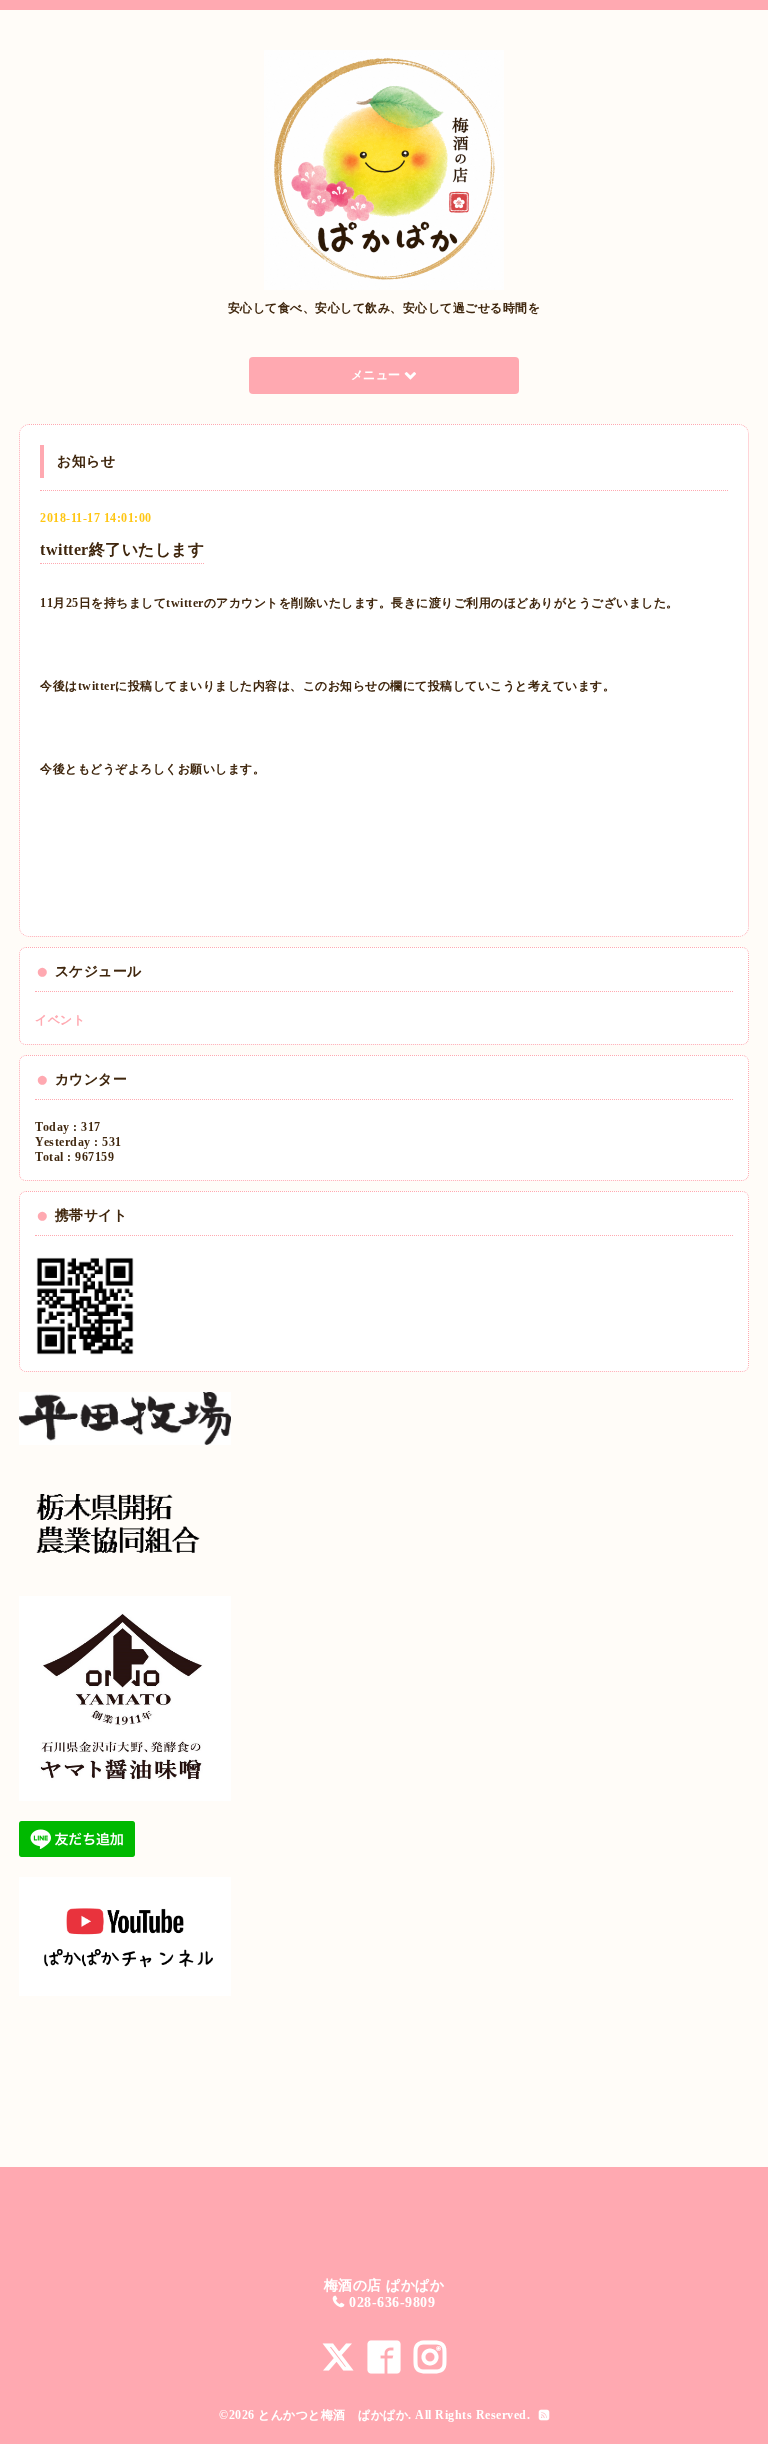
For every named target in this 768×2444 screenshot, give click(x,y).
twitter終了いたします (122, 549)
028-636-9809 (392, 2302)
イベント (60, 1020)
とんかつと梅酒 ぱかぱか (333, 2415)
